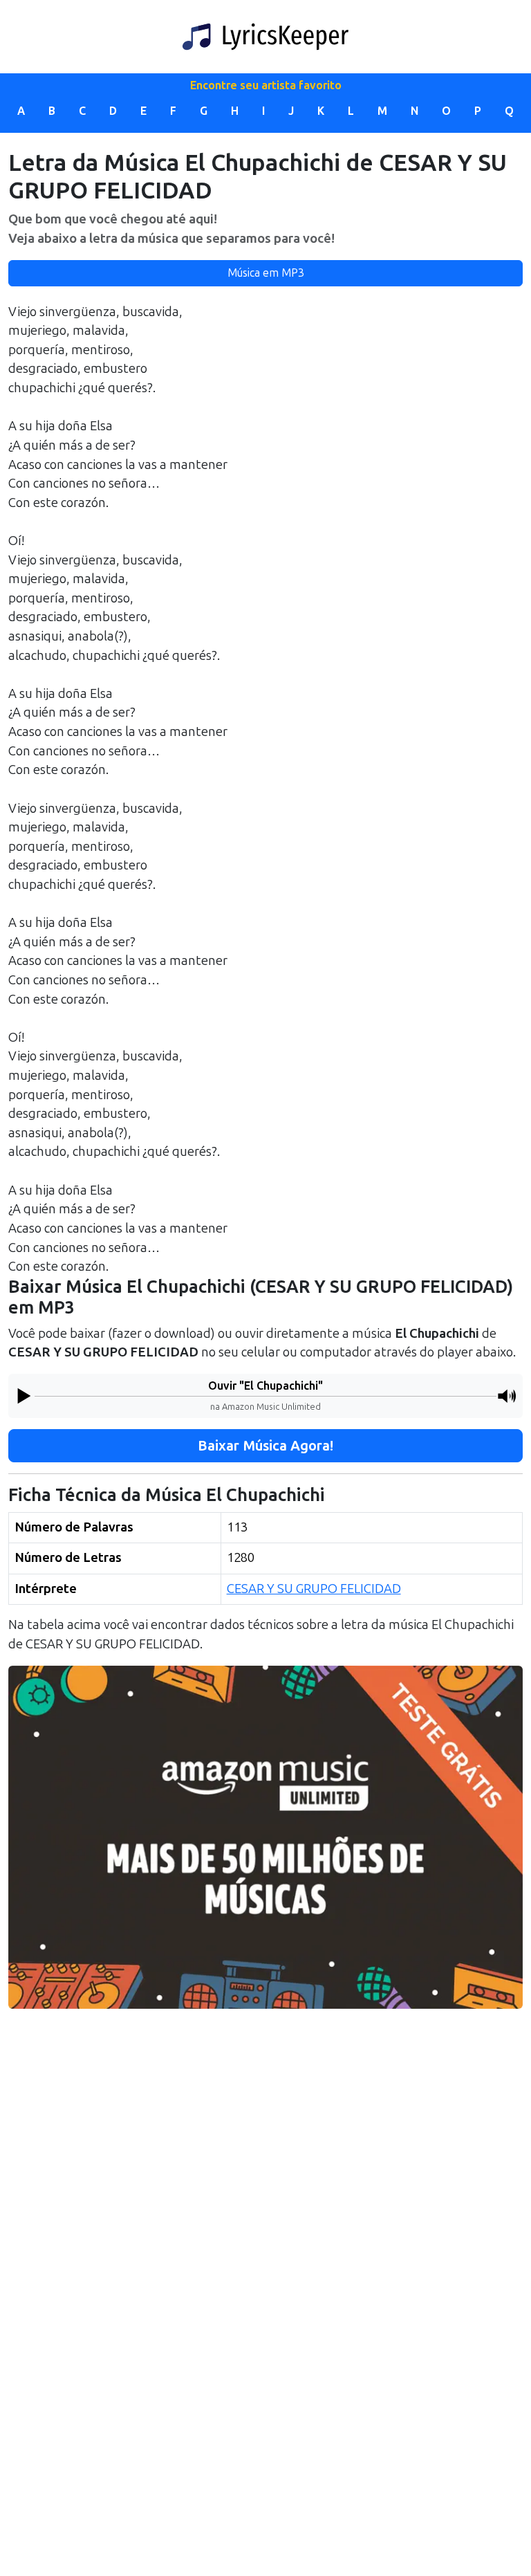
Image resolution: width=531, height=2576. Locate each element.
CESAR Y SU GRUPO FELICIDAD (314, 1589)
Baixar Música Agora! (265, 1446)
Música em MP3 (266, 273)
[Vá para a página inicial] (265, 37)
